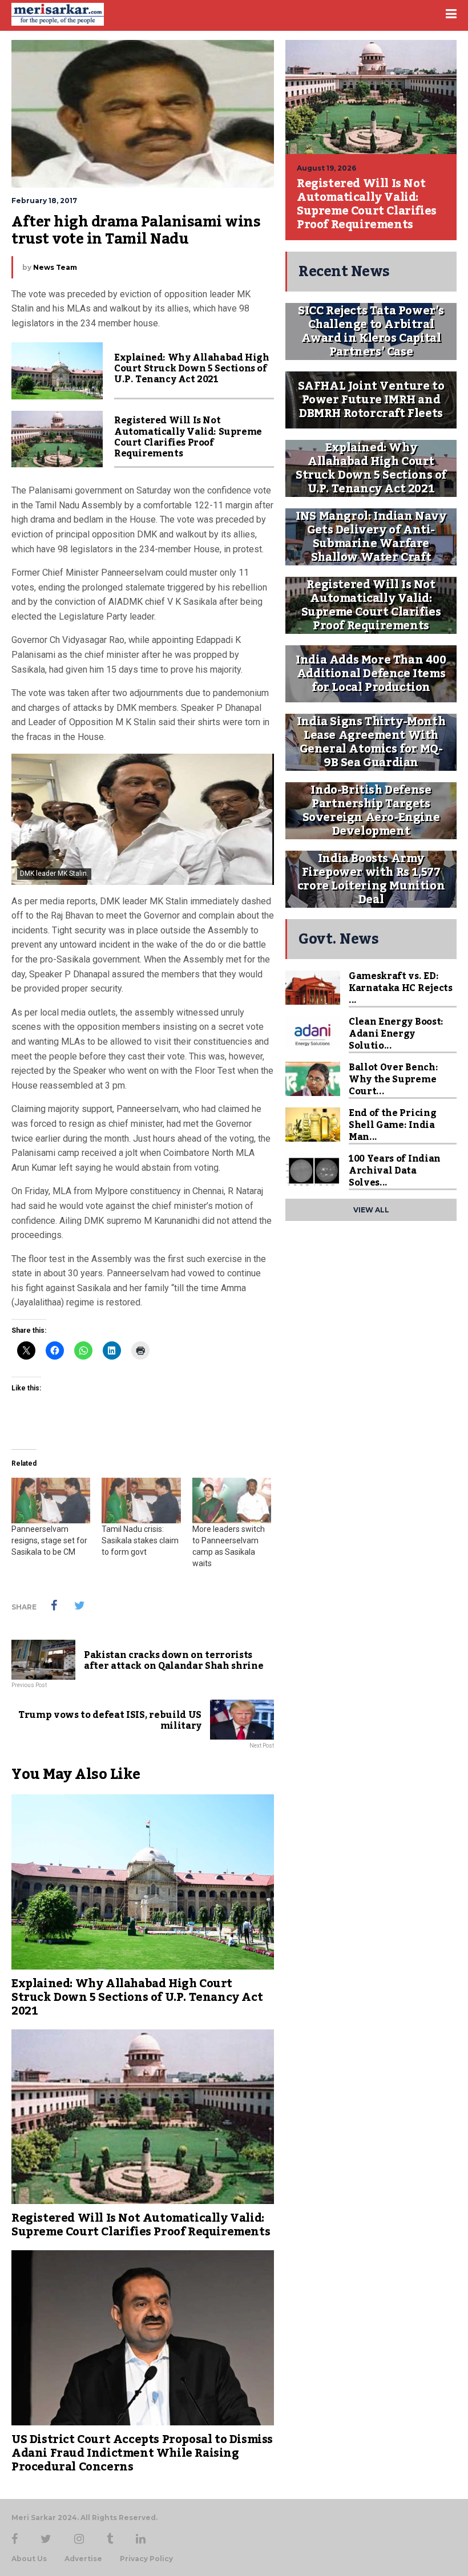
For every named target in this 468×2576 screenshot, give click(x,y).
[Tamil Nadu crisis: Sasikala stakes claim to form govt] (141, 1500)
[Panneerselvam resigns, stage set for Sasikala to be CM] (51, 1500)
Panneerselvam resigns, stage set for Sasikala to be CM (49, 1540)
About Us (29, 2559)
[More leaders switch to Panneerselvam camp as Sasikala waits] (232, 1500)
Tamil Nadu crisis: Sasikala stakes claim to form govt (140, 1540)
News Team (55, 267)
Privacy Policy (146, 2559)
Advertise (83, 2559)
